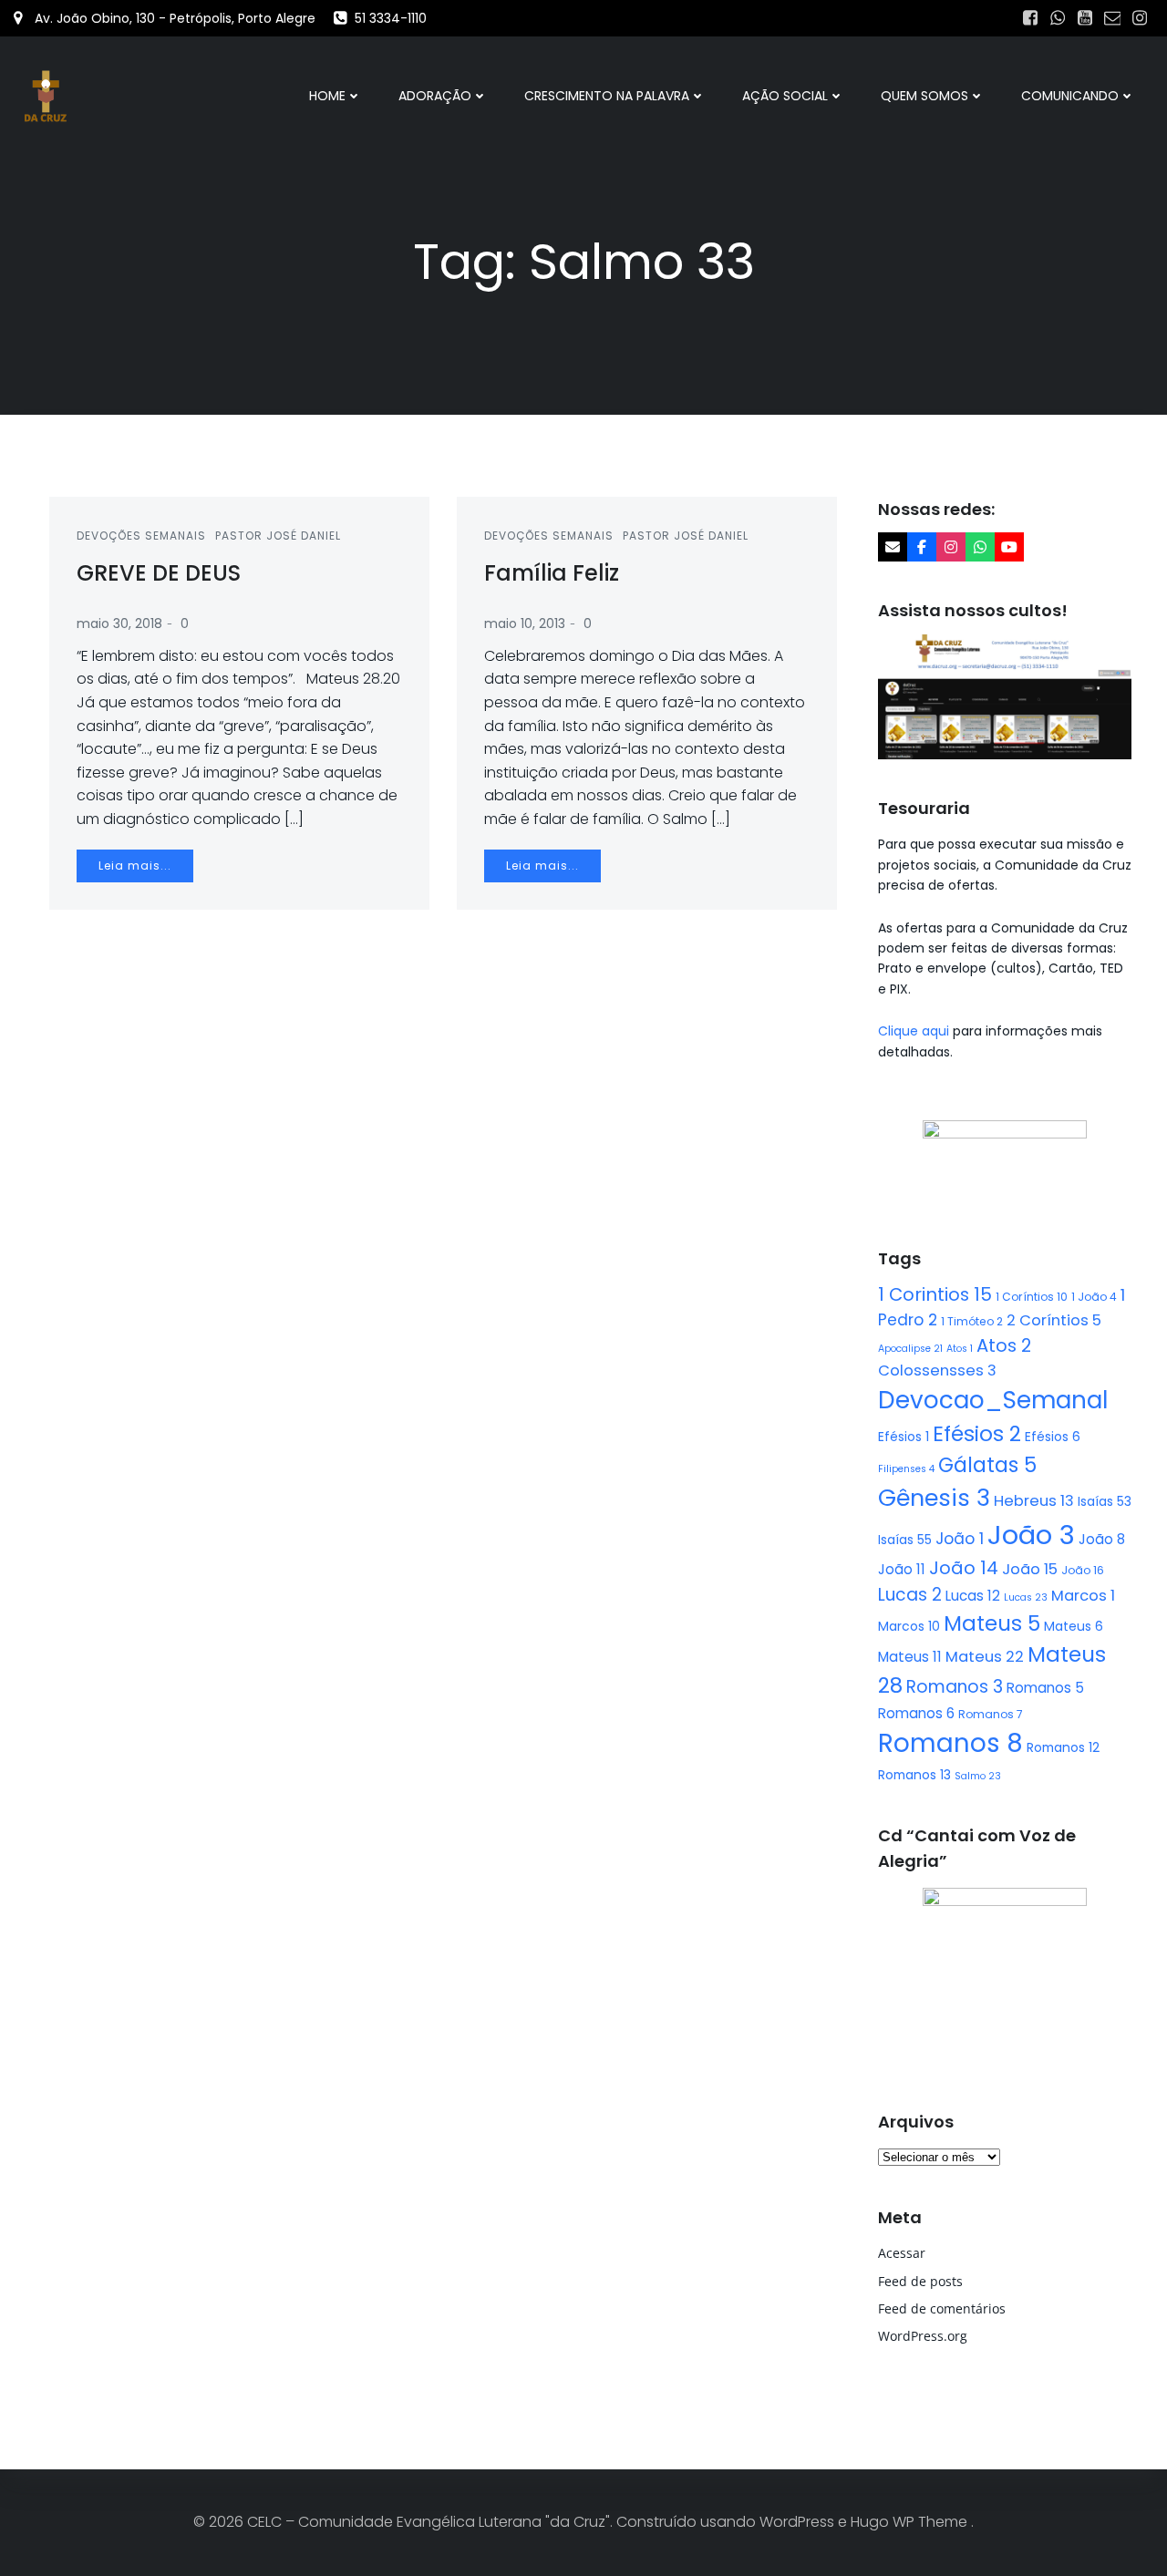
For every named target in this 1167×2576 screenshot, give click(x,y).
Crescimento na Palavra (607, 96)
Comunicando (1070, 96)
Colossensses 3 (937, 1370)
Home (327, 96)
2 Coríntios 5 (1054, 1320)
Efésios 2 (977, 1434)
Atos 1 (960, 1349)
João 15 (1030, 1569)
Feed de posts (920, 2281)
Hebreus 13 (1034, 1501)
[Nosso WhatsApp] (980, 547)
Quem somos (924, 96)
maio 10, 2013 (525, 623)
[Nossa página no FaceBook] (922, 547)
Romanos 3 (955, 1687)
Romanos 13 (914, 1775)
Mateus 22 (985, 1657)
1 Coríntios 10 (1032, 1297)
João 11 (902, 1569)
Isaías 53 (1105, 1501)
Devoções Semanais (141, 536)
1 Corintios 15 (935, 1294)
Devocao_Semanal (993, 1400)
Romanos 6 (916, 1713)
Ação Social (785, 96)
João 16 (1083, 1570)
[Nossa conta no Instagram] (951, 547)
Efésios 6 (1053, 1437)
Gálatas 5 (987, 1465)
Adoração (435, 96)
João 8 (1102, 1539)
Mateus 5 (992, 1623)
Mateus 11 (910, 1657)
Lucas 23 (1026, 1597)
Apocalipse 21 (910, 1349)
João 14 (964, 1568)
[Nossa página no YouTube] (1009, 547)
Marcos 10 (909, 1626)
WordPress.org (923, 2336)
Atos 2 (1004, 1345)
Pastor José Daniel (278, 536)
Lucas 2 (910, 1595)
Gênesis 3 (934, 1498)
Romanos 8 (950, 1743)
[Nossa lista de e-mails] (893, 547)
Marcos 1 (1083, 1596)
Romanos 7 (991, 1714)
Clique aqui (915, 1031)
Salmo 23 (978, 1776)
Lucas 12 (973, 1596)
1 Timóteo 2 (972, 1321)
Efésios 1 (904, 1437)
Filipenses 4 (906, 1469)
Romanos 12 (1063, 1747)
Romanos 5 (1045, 1688)
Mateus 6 (1074, 1626)
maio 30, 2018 (119, 623)
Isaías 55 (905, 1540)
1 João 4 (1094, 1297)
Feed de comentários (942, 2308)
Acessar (902, 2253)
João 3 (1031, 1535)
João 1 (960, 1539)
